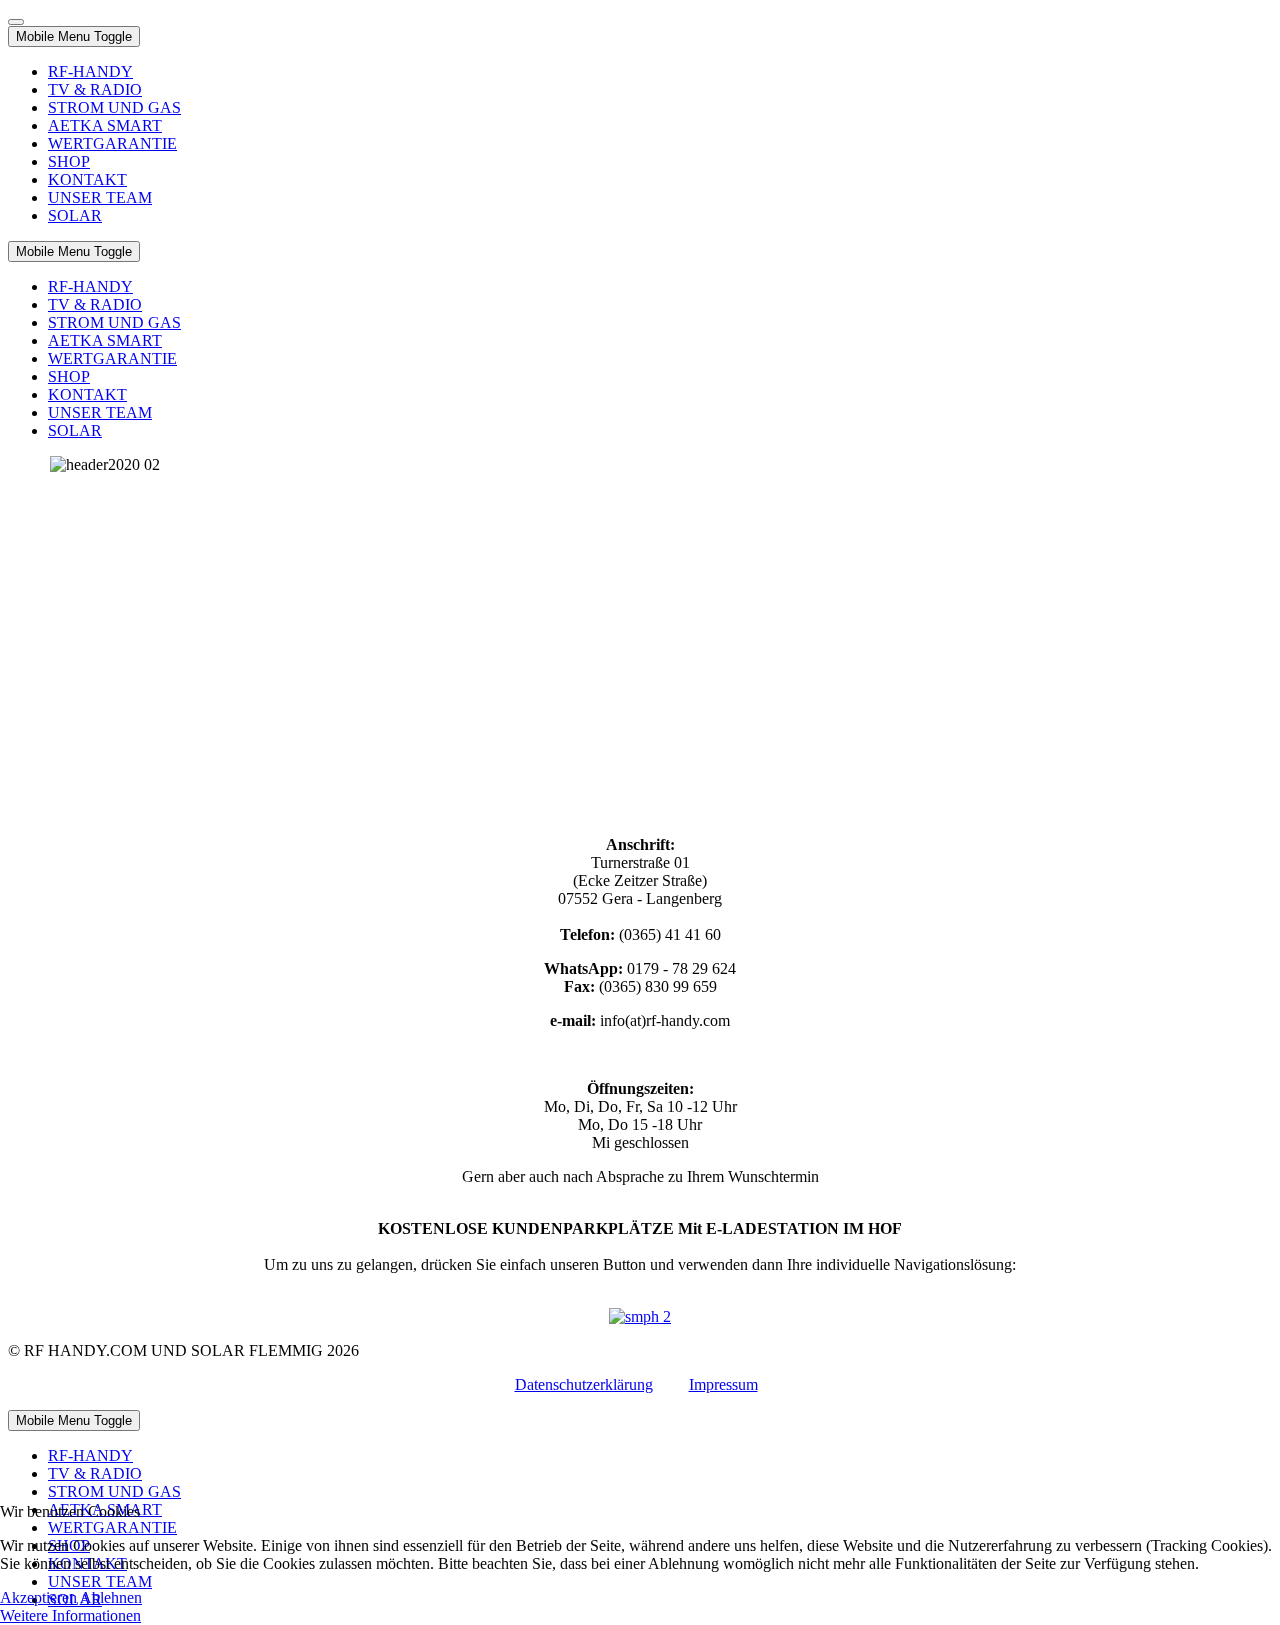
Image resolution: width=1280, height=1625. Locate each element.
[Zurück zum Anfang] (16, 22)
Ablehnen (111, 1597)
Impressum (723, 1384)
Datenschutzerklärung (584, 1384)
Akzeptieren (38, 1597)
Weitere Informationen (70, 1615)
